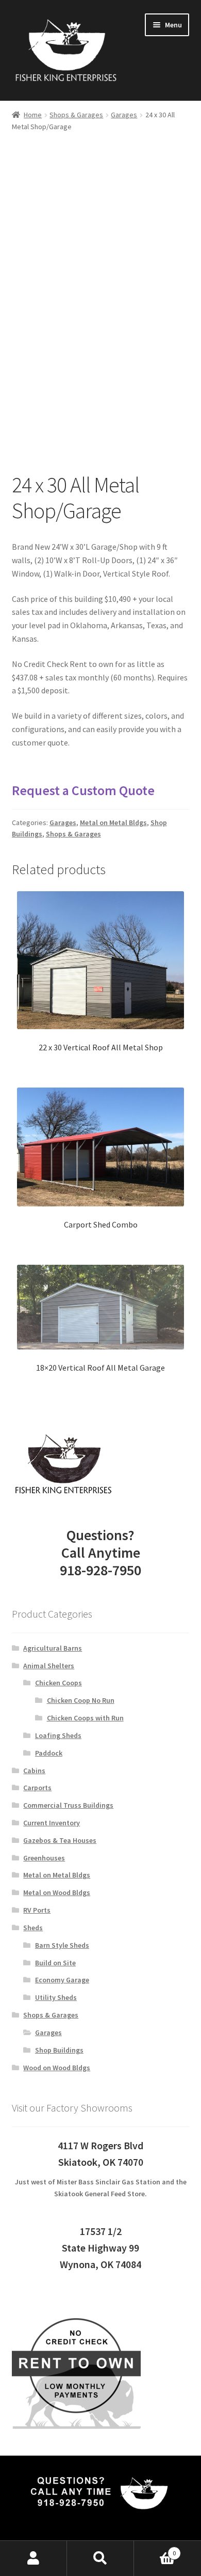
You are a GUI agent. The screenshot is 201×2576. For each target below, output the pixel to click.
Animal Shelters (49, 1666)
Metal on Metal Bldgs (113, 823)
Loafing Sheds (58, 1735)
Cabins (34, 1771)
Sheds (33, 1928)
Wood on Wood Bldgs (57, 2068)
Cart (155, 2549)
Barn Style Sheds (62, 1945)
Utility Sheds (56, 1997)
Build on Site (55, 1963)
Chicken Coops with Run (85, 1718)
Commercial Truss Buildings (68, 1805)
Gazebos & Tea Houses (60, 1840)
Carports (37, 1788)
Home (33, 115)
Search (100, 2558)
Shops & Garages (76, 115)
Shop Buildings (59, 2050)
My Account (33, 2558)
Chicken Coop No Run (81, 1700)
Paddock (49, 1753)
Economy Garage (62, 1980)
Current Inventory (52, 1823)
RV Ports (37, 1910)
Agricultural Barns (53, 1648)
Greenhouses (44, 1858)
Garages (124, 115)
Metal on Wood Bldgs (57, 1892)
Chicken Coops (58, 1683)
